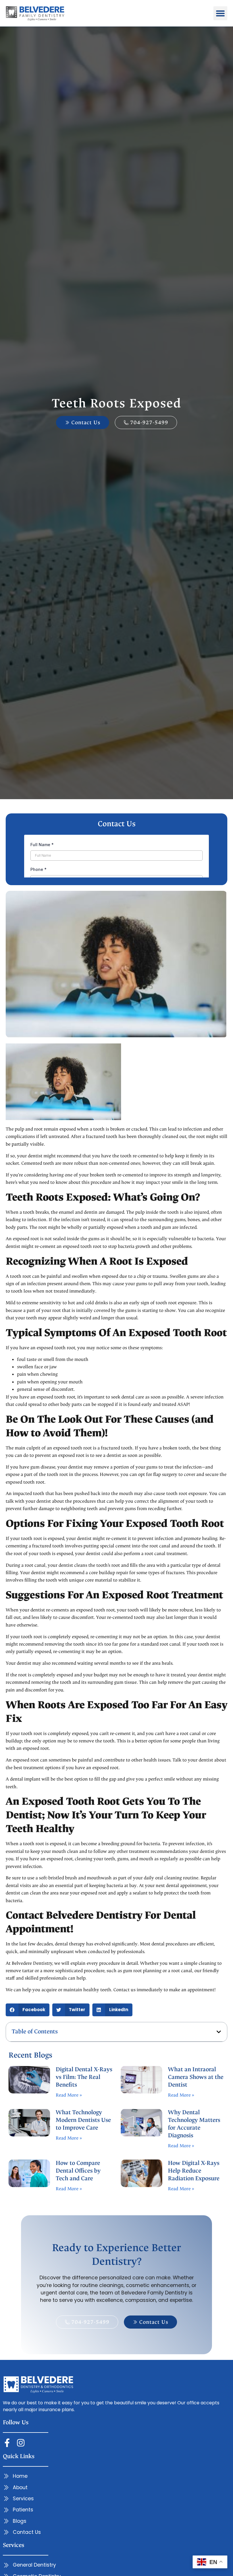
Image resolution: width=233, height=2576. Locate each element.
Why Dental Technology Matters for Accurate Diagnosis (194, 2124)
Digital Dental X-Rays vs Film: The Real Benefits (84, 2077)
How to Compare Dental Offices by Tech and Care (78, 2171)
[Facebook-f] (7, 2443)
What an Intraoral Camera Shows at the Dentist (196, 2077)
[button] (220, 13)
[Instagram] (21, 2443)
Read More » (69, 2095)
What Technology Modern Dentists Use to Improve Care (83, 2120)
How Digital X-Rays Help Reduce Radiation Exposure (194, 2171)
